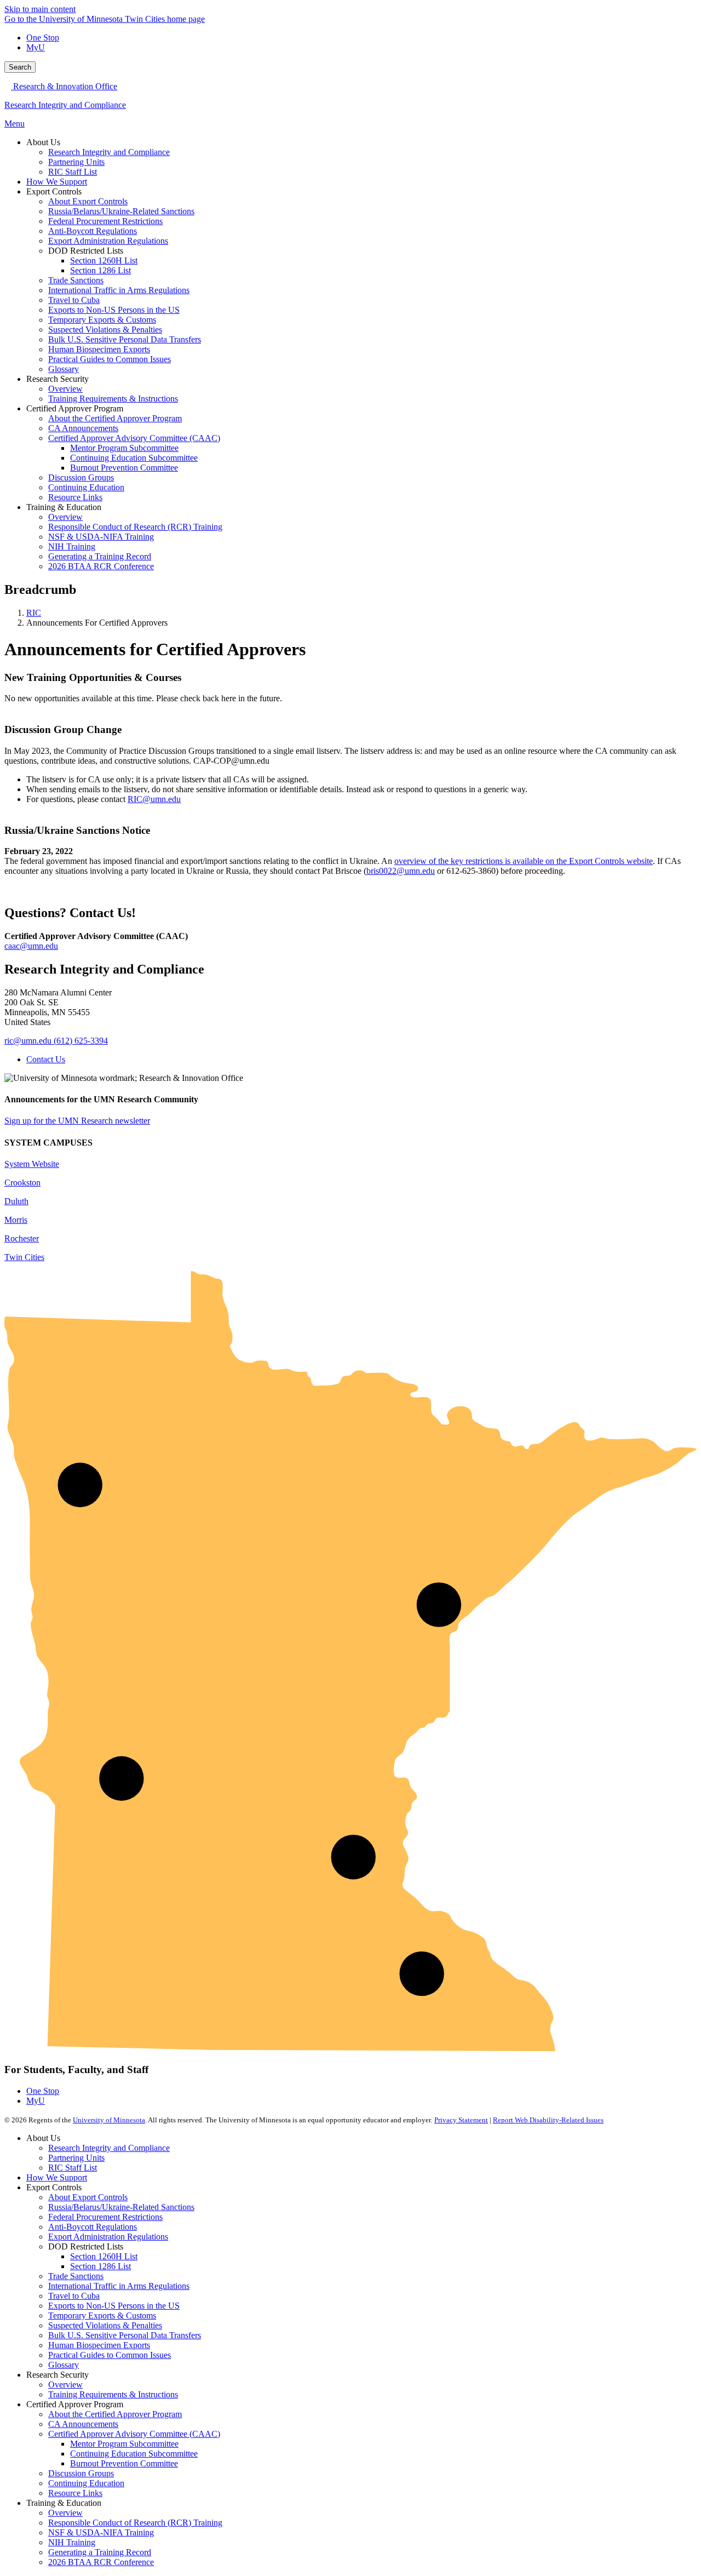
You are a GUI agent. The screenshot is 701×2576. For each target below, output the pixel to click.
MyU (36, 47)
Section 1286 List (100, 2266)
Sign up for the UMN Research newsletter (77, 1121)
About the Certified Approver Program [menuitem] (115, 418)
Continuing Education (86, 2483)
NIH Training (72, 2542)
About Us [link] (43, 142)
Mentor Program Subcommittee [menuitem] (124, 448)
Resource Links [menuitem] (75, 497)
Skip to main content (40, 9)
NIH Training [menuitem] (72, 546)
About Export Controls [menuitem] (88, 201)
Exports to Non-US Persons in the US (114, 2306)
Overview (65, 2385)
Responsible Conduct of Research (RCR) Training (135, 2523)
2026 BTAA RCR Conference (101, 2562)
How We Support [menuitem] (57, 182)
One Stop (43, 38)
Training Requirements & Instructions (113, 2394)
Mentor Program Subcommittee (124, 2444)
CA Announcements (83, 2424)
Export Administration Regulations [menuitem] (108, 241)
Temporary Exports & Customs (102, 2315)
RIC (34, 613)
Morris (16, 1220)
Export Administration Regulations (108, 2237)
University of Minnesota (109, 2120)
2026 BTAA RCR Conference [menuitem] (101, 566)
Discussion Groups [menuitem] (81, 477)
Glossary (64, 2365)
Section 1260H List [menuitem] (104, 261)
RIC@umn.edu (154, 799)
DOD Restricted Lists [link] (86, 251)
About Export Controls (88, 2197)
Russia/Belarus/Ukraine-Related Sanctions (121, 2207)
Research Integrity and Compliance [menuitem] (109, 152)
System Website (32, 1164)
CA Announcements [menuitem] (83, 428)
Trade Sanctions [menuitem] (76, 280)
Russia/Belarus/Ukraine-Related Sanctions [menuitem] (121, 211)
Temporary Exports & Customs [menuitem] (102, 320)
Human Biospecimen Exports (99, 2345)
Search (20, 67)
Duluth (16, 1201)
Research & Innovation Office (64, 86)
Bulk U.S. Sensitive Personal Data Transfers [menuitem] (125, 339)
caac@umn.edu (31, 946)
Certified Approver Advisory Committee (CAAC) (134, 2434)
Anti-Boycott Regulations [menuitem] (93, 231)
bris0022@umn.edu (401, 871)
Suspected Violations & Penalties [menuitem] (105, 330)
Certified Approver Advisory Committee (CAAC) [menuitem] (134, 438)
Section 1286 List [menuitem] (100, 270)
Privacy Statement (461, 2120)
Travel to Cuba (74, 2296)
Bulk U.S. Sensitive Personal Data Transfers (125, 2335)
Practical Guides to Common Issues (110, 2355)
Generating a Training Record (100, 2552)
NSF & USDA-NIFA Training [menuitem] (101, 537)
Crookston (22, 1183)
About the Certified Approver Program (115, 2414)
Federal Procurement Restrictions (105, 2217)
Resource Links (75, 2493)
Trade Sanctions (76, 2276)
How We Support (57, 2177)
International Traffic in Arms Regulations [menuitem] (119, 290)
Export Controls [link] (54, 191)
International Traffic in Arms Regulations (119, 2286)
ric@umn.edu (28, 1041)
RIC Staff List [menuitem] (73, 172)
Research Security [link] (58, 379)
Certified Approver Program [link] (75, 408)
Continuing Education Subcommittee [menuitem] (134, 458)
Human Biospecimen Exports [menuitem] (99, 349)
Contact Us (46, 1059)
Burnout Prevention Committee (124, 2463)
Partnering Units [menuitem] (76, 162)
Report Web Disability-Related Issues (548, 2120)
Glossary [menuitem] (64, 369)
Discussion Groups (81, 2473)
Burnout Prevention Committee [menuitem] (124, 468)
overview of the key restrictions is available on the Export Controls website (524, 861)
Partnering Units (76, 2158)
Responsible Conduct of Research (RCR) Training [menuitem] (135, 527)
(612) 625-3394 (81, 1041)
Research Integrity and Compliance (65, 105)
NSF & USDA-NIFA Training (101, 2532)
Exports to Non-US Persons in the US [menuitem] (114, 310)
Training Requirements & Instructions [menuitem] (113, 399)
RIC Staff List (73, 2168)
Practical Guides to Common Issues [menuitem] (110, 359)
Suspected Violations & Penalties (105, 2325)
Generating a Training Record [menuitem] (100, 556)
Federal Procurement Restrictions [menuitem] (105, 221)
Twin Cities (24, 1257)
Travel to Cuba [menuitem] (74, 300)
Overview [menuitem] (65, 389)
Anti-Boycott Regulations (93, 2227)
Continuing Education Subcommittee (134, 2454)
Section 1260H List (104, 2256)
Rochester (22, 1238)
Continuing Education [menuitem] (86, 487)
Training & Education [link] (64, 507)
